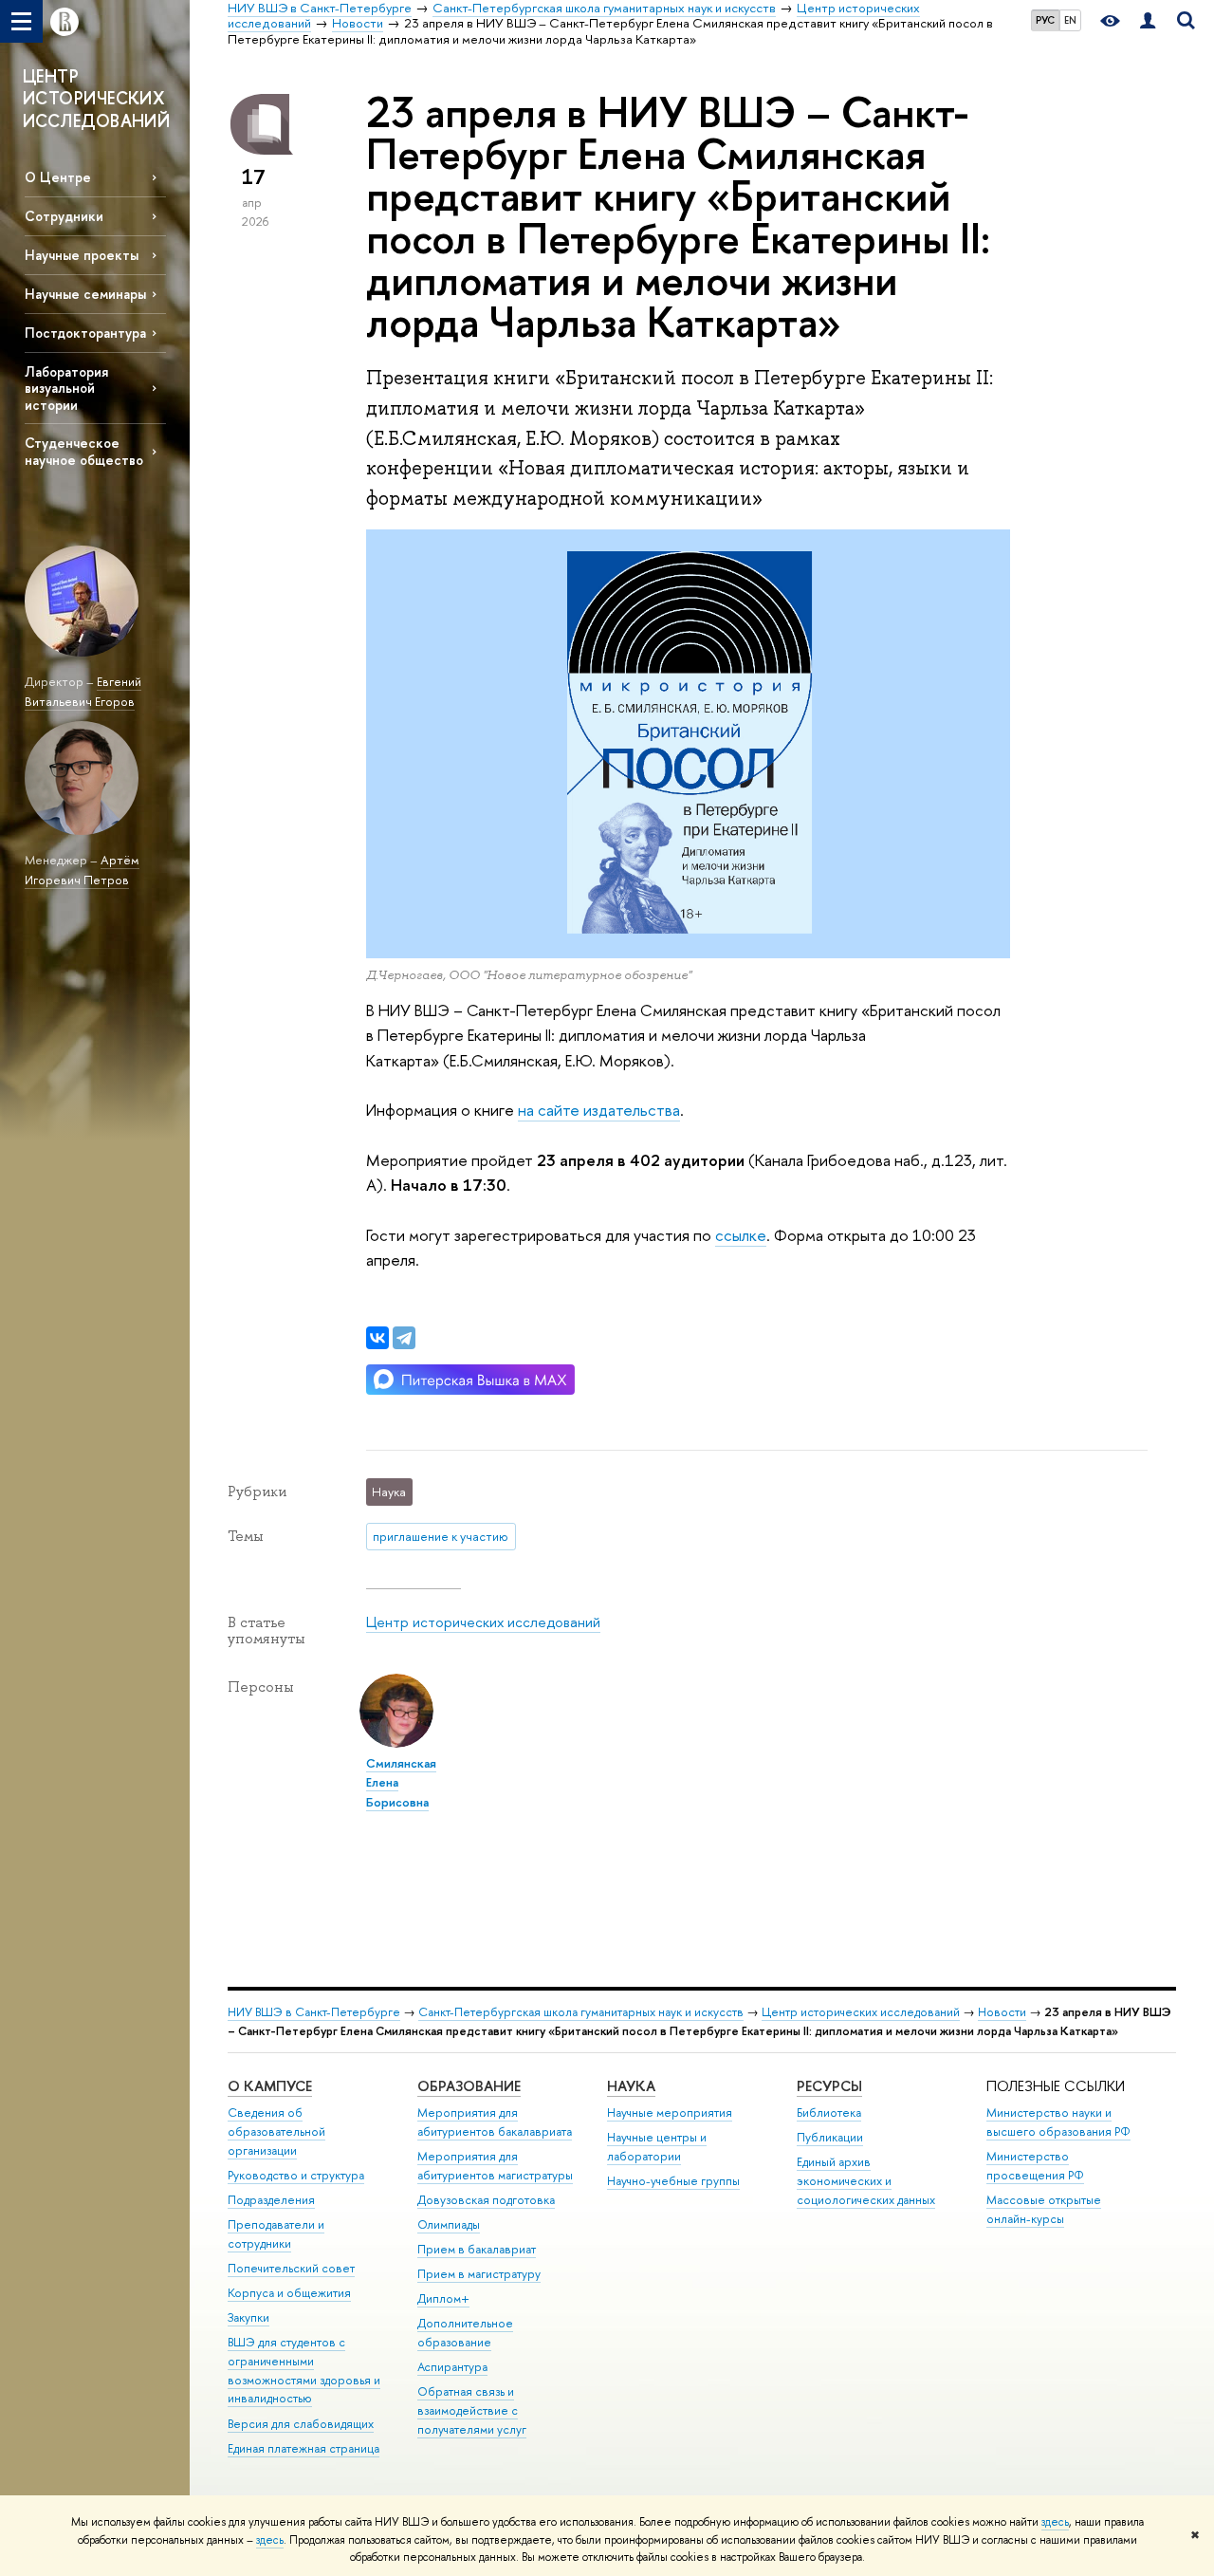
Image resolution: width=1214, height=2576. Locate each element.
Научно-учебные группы (673, 2181)
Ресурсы (829, 2086)
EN (1070, 20)
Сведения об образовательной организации (276, 2131)
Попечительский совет (291, 2268)
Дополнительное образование (465, 2333)
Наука (631, 2086)
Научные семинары (85, 294)
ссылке (741, 1235)
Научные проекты (82, 255)
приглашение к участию (441, 1536)
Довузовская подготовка (486, 2200)
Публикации (830, 2137)
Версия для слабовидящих (301, 2424)
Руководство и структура (296, 2175)
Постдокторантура (85, 333)
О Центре (58, 177)
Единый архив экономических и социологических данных (866, 2181)
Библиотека (829, 2113)
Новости (1002, 2012)
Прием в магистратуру (479, 2274)
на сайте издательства (599, 1110)
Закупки (248, 2317)
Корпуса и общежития (289, 2293)
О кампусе (270, 2086)
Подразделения (271, 2200)
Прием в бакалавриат (477, 2249)
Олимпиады (449, 2224)
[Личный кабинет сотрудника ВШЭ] (1148, 21)
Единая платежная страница (303, 2448)
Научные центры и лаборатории (657, 2147)
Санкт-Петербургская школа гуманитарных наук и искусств (581, 2012)
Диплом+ (443, 2298)
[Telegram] (404, 1338)
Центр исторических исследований (483, 1622)
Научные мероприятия (670, 2113)
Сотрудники (64, 216)
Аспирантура (452, 2367)
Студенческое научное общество (84, 451)
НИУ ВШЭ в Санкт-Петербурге (314, 2012)
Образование (469, 2086)
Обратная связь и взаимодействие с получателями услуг (472, 2410)
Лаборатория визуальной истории (66, 388)
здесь (1055, 2522)
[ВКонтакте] (377, 1338)
